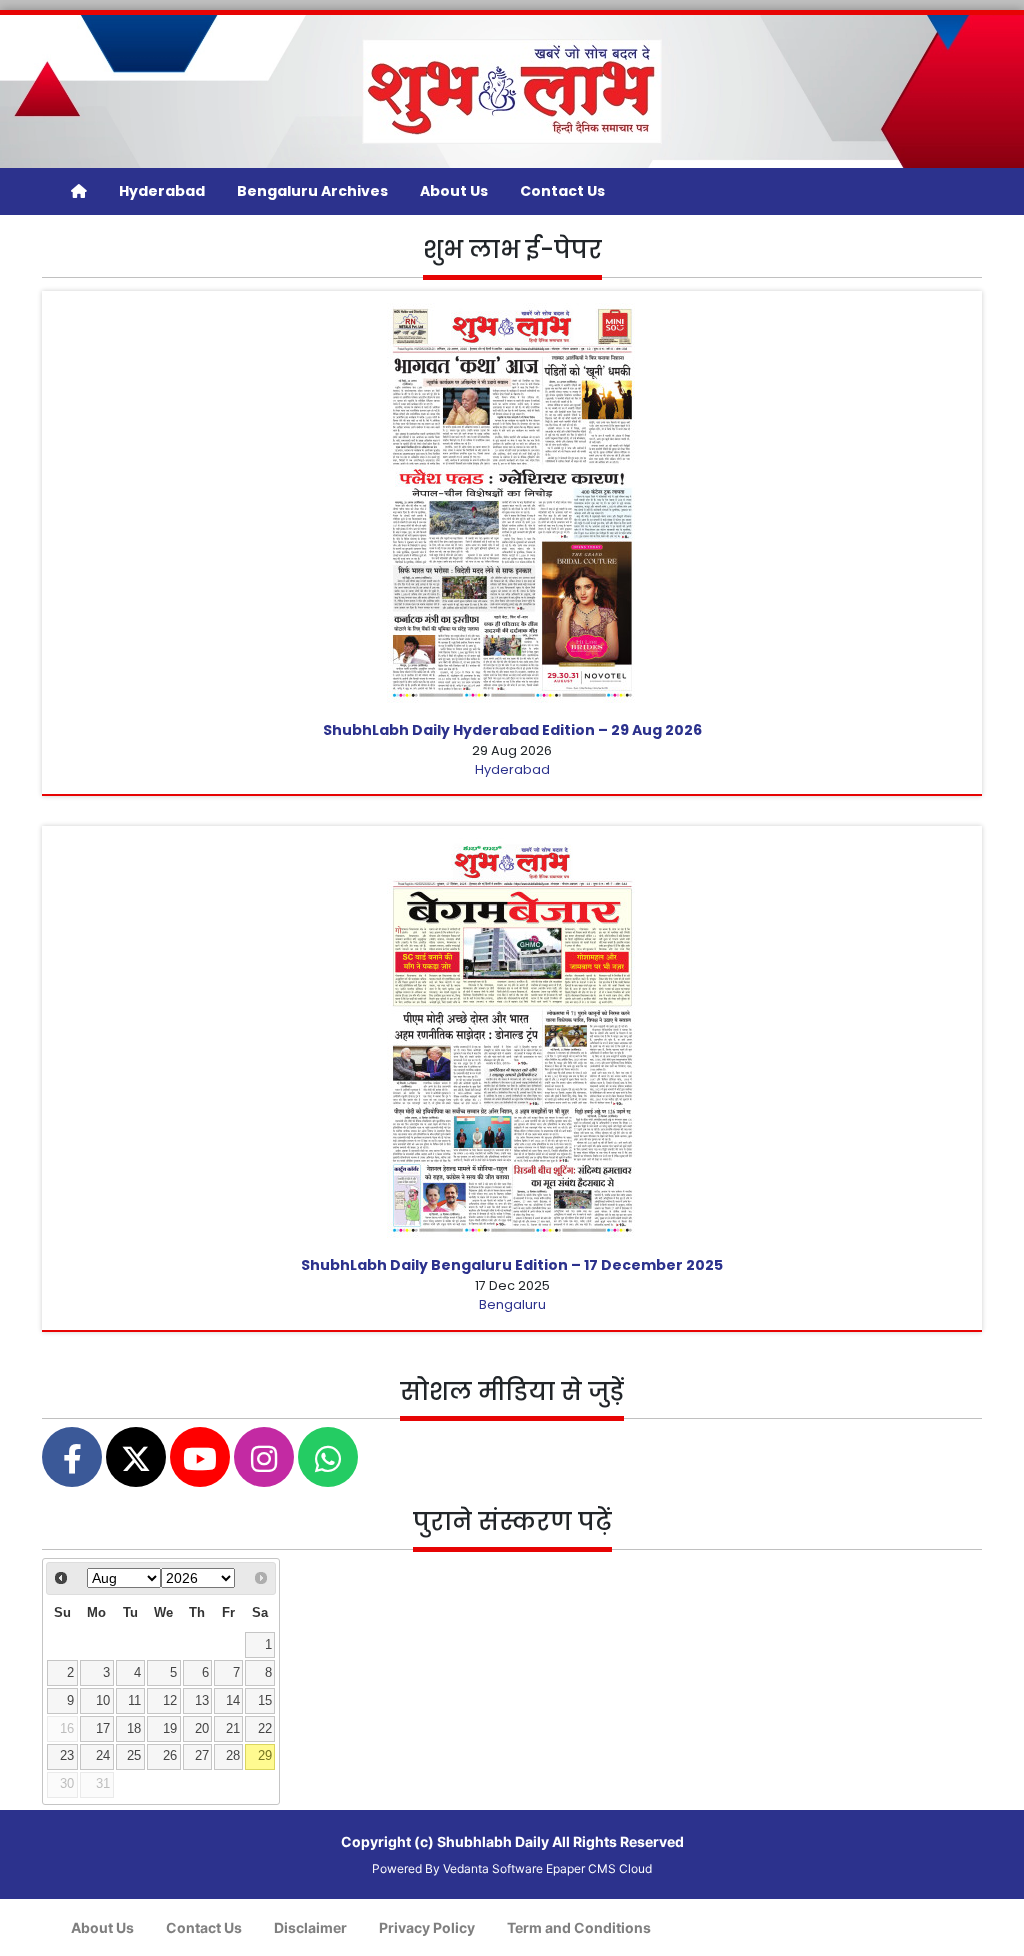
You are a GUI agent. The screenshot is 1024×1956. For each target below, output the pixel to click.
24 (103, 1756)
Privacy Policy (427, 1927)
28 (233, 1756)
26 (170, 1756)
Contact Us (562, 191)
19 (170, 1729)
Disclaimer (310, 1927)
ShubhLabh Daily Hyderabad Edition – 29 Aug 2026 (512, 730)
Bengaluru (512, 1304)
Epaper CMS (581, 1868)
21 (233, 1729)
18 (134, 1729)
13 (202, 1701)
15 (265, 1701)
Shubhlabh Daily (493, 1841)
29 (265, 1756)
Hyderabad (162, 191)
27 (202, 1756)
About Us (454, 191)
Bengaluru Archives (312, 191)
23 (67, 1756)
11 (134, 1701)
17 (103, 1729)
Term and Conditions (579, 1927)
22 (265, 1729)
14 (233, 1701)
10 (103, 1701)
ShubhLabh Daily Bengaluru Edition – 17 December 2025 (512, 1265)
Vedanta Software (493, 1868)
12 (170, 1701)
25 (134, 1756)
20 (202, 1729)
